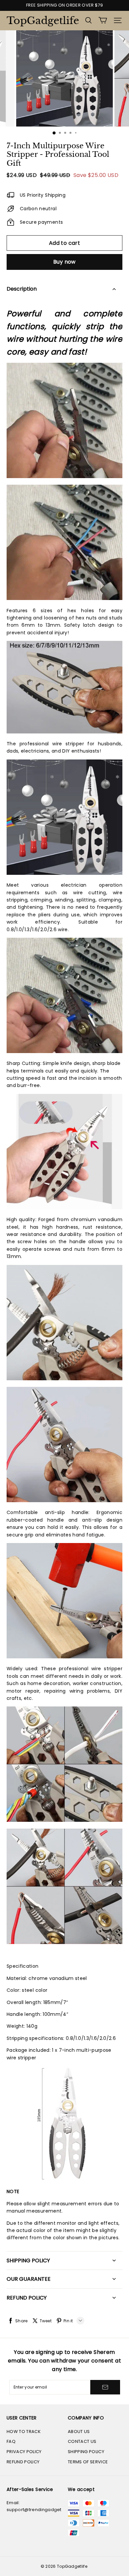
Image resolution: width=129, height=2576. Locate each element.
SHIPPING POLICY (86, 2452)
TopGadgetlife (40, 21)
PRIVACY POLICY (24, 2452)
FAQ (11, 2441)
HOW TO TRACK (24, 2432)
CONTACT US (82, 2441)
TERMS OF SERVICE (88, 2462)
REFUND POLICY (23, 2462)
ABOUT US (79, 2432)
